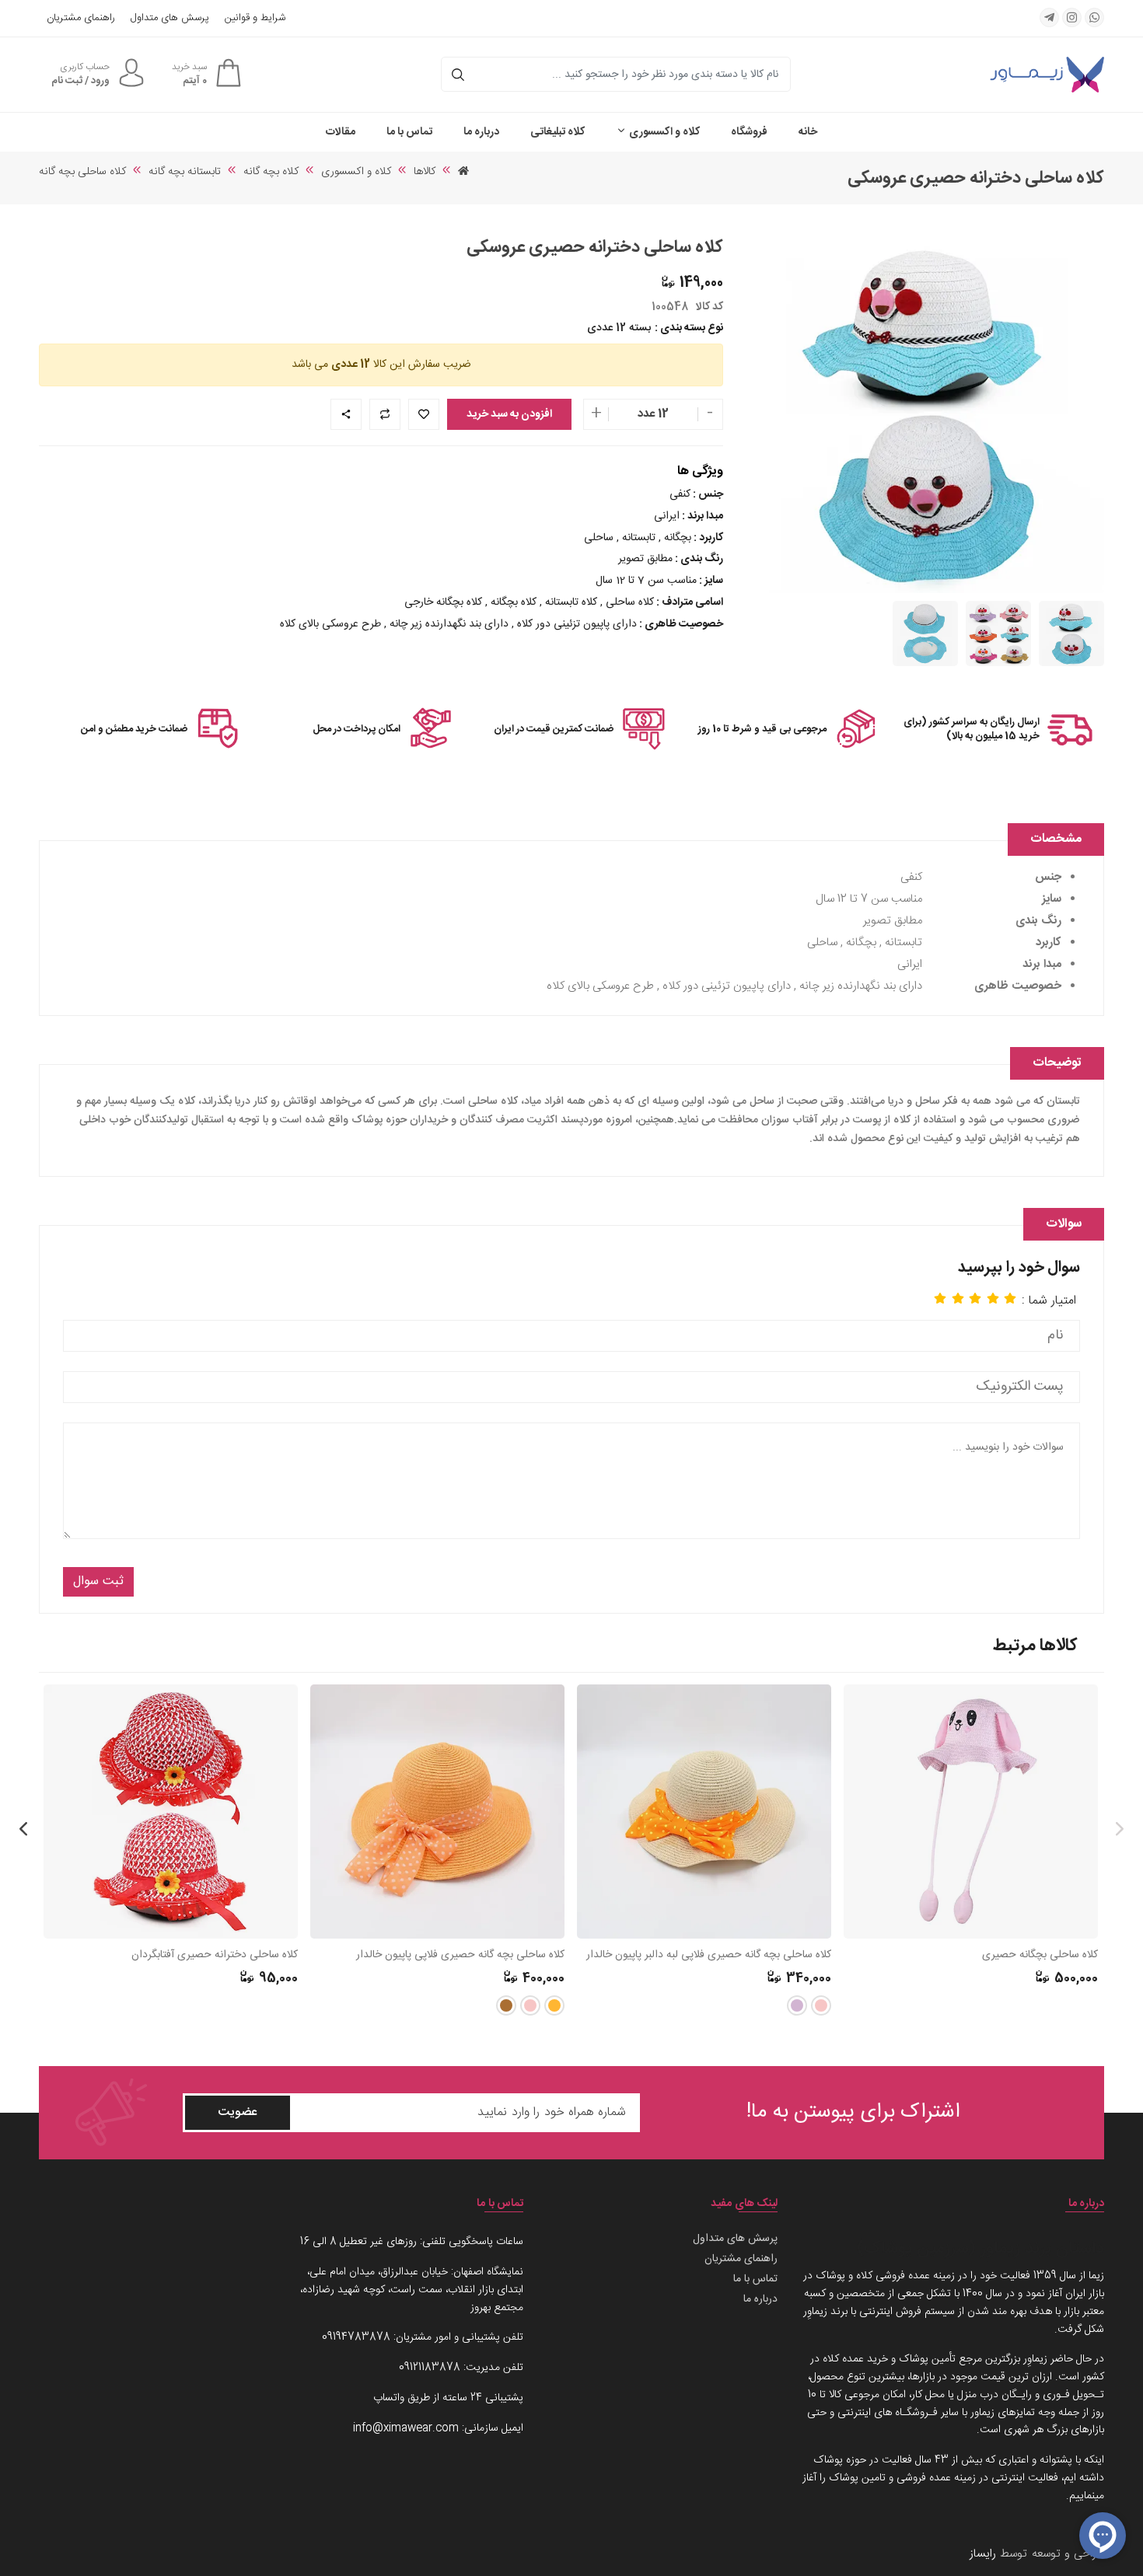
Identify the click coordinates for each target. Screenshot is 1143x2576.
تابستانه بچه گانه (185, 172)
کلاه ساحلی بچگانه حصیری (1040, 1955)
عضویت (238, 2112)
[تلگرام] (1049, 17)
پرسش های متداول (170, 18)
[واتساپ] (1094, 17)
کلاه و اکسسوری (663, 132)
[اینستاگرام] (1072, 17)
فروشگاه (749, 132)
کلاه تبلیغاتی (558, 132)
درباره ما (481, 132)
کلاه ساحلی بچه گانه (82, 172)
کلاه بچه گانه (271, 172)
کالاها (425, 172)
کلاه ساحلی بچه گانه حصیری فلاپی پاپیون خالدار (460, 1955)
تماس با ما (409, 132)
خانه (808, 132)
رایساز (983, 2554)
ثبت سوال (98, 1581)
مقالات (341, 132)
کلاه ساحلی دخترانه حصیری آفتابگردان (215, 1955)
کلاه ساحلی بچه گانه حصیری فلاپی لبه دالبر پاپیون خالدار (709, 1955)
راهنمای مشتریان (81, 18)
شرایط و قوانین (255, 18)
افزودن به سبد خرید (509, 414)
